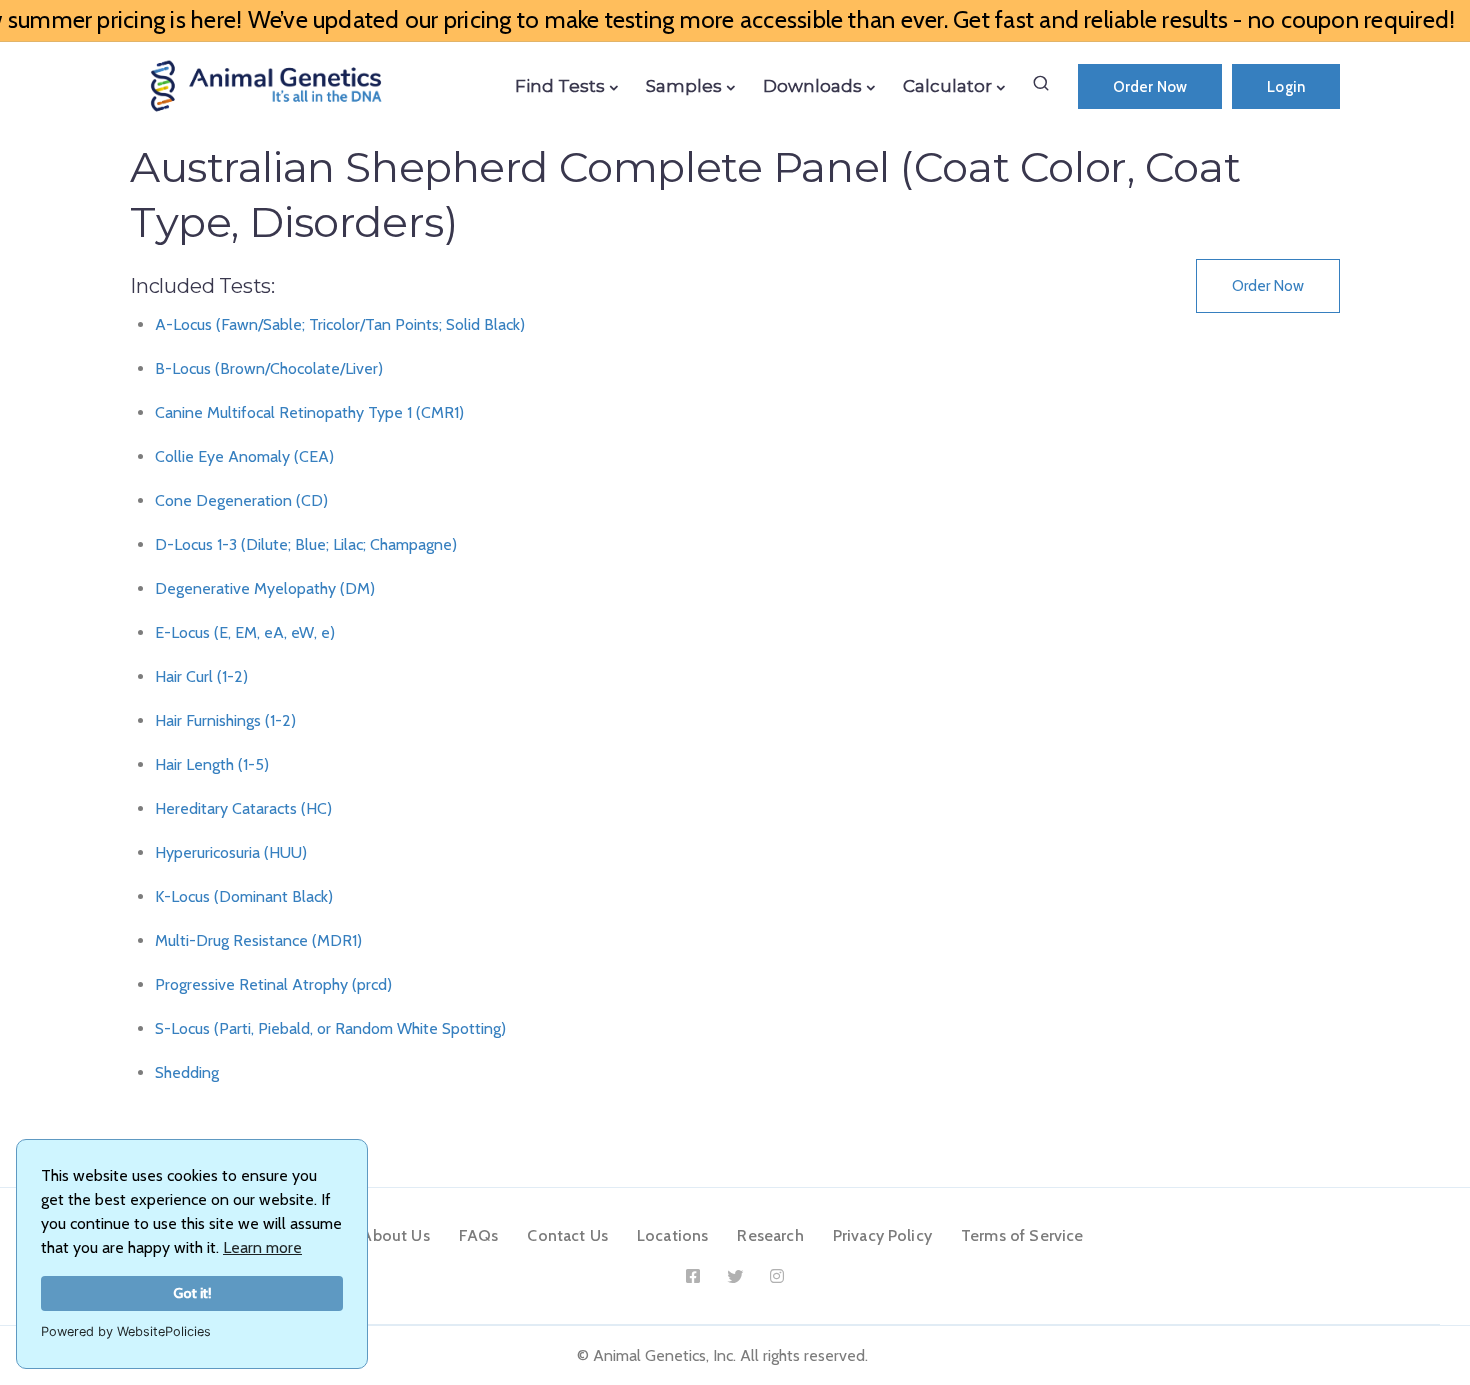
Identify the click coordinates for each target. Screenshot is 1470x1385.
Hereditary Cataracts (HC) (243, 808)
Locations (672, 1235)
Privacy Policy (882, 1235)
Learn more (262, 1247)
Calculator (947, 86)
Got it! (192, 1293)
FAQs (479, 1235)
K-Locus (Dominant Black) (244, 896)
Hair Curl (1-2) (201, 676)
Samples (684, 86)
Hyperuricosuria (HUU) (231, 852)
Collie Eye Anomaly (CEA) (244, 456)
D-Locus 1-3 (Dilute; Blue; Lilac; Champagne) (306, 544)
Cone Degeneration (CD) (241, 500)
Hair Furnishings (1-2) (225, 720)
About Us (395, 1235)
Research (770, 1235)
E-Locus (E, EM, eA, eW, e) (245, 632)
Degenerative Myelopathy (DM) (265, 588)
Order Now (1150, 87)
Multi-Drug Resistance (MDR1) (258, 940)
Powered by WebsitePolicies (126, 1331)
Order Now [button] (1268, 286)
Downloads (812, 86)
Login (1286, 87)
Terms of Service (1022, 1235)
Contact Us (567, 1235)
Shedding (187, 1072)
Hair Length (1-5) (212, 764)
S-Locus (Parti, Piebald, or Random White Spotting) (330, 1028)
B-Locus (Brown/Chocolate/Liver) (269, 368)
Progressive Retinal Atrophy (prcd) (273, 984)
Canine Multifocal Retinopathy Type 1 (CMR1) (309, 412)
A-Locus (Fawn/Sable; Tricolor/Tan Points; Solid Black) (340, 324)
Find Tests (560, 86)
